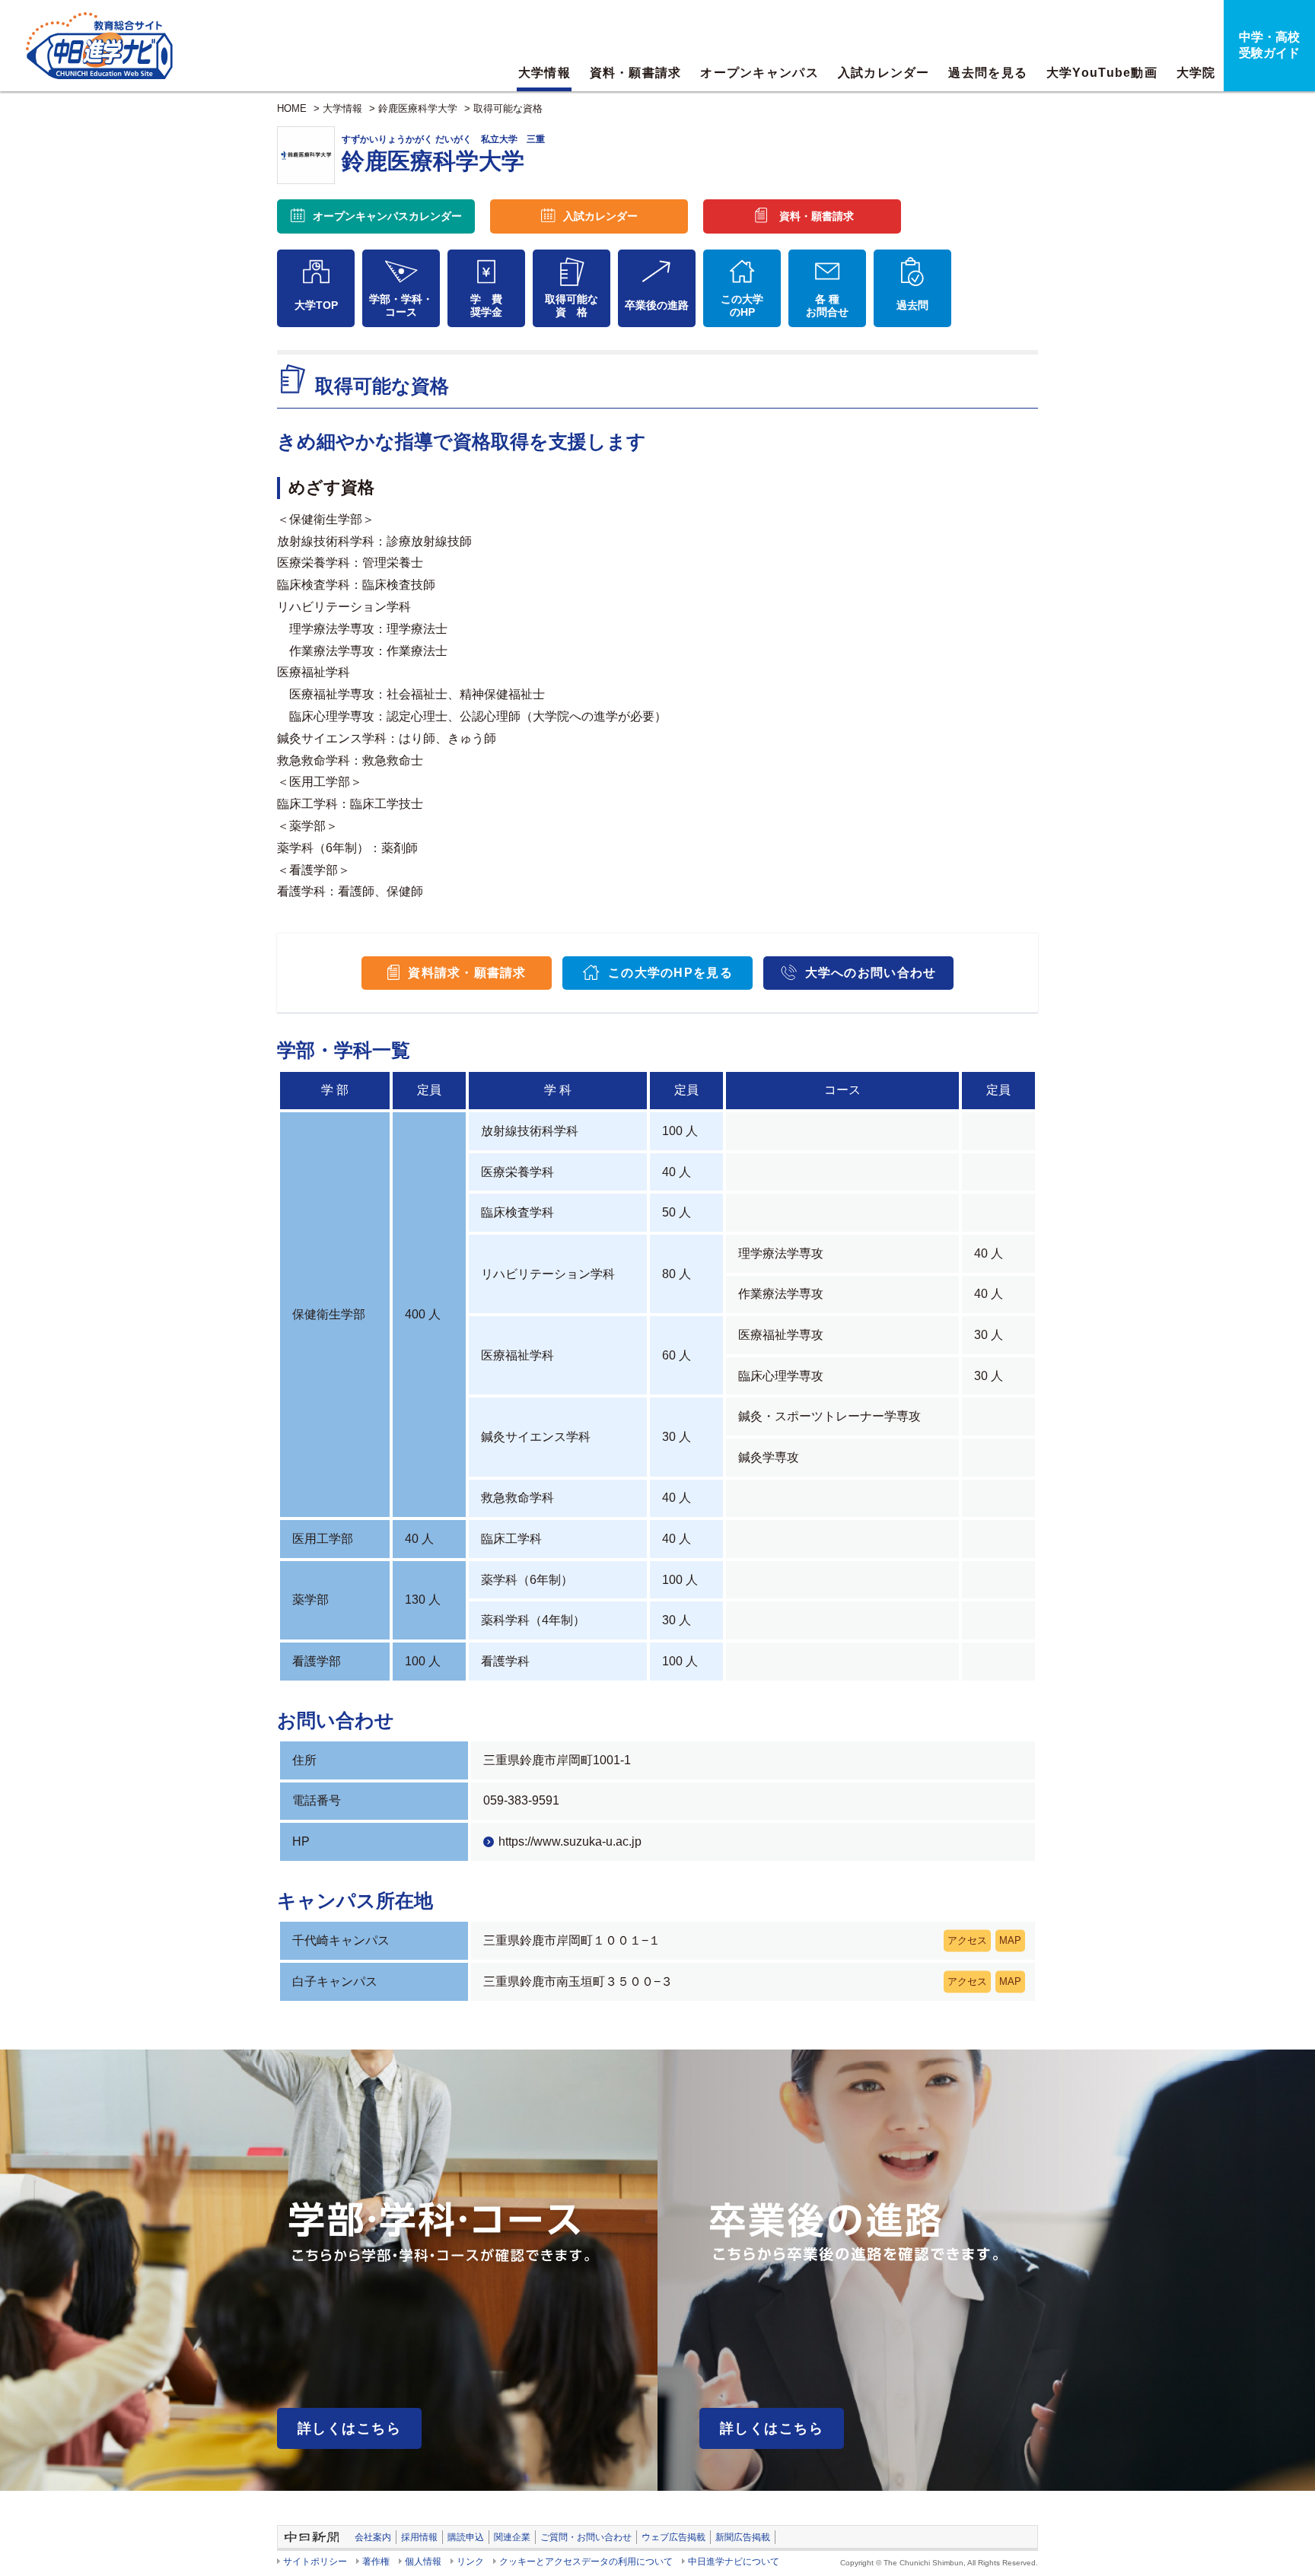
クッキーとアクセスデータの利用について (586, 2562)
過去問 (912, 305)
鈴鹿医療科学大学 (418, 108)
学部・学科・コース (401, 305)
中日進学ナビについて (734, 2562)
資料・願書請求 (636, 73)
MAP (1010, 1941)
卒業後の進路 (657, 305)
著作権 (376, 2562)
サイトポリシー (315, 2562)
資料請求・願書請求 (467, 973)
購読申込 (466, 2537)
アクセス (967, 1941)
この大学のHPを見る (670, 973)
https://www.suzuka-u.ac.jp (570, 1841)
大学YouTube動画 (1102, 73)
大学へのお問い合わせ (871, 973)
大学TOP (316, 305)
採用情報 (419, 2537)
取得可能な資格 (508, 108)
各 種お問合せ (827, 305)
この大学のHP (742, 305)
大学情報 (544, 73)
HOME (292, 108)
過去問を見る (988, 73)
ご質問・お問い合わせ (586, 2537)
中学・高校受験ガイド (1269, 45)
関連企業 (512, 2537)
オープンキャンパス (759, 73)
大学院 (1196, 73)
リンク (470, 2562)
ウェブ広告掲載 (673, 2537)
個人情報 (423, 2562)
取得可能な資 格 (572, 305)
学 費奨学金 (486, 305)
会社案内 (373, 2537)
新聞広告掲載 (743, 2537)
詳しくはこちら (349, 2428)
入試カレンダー (884, 73)
